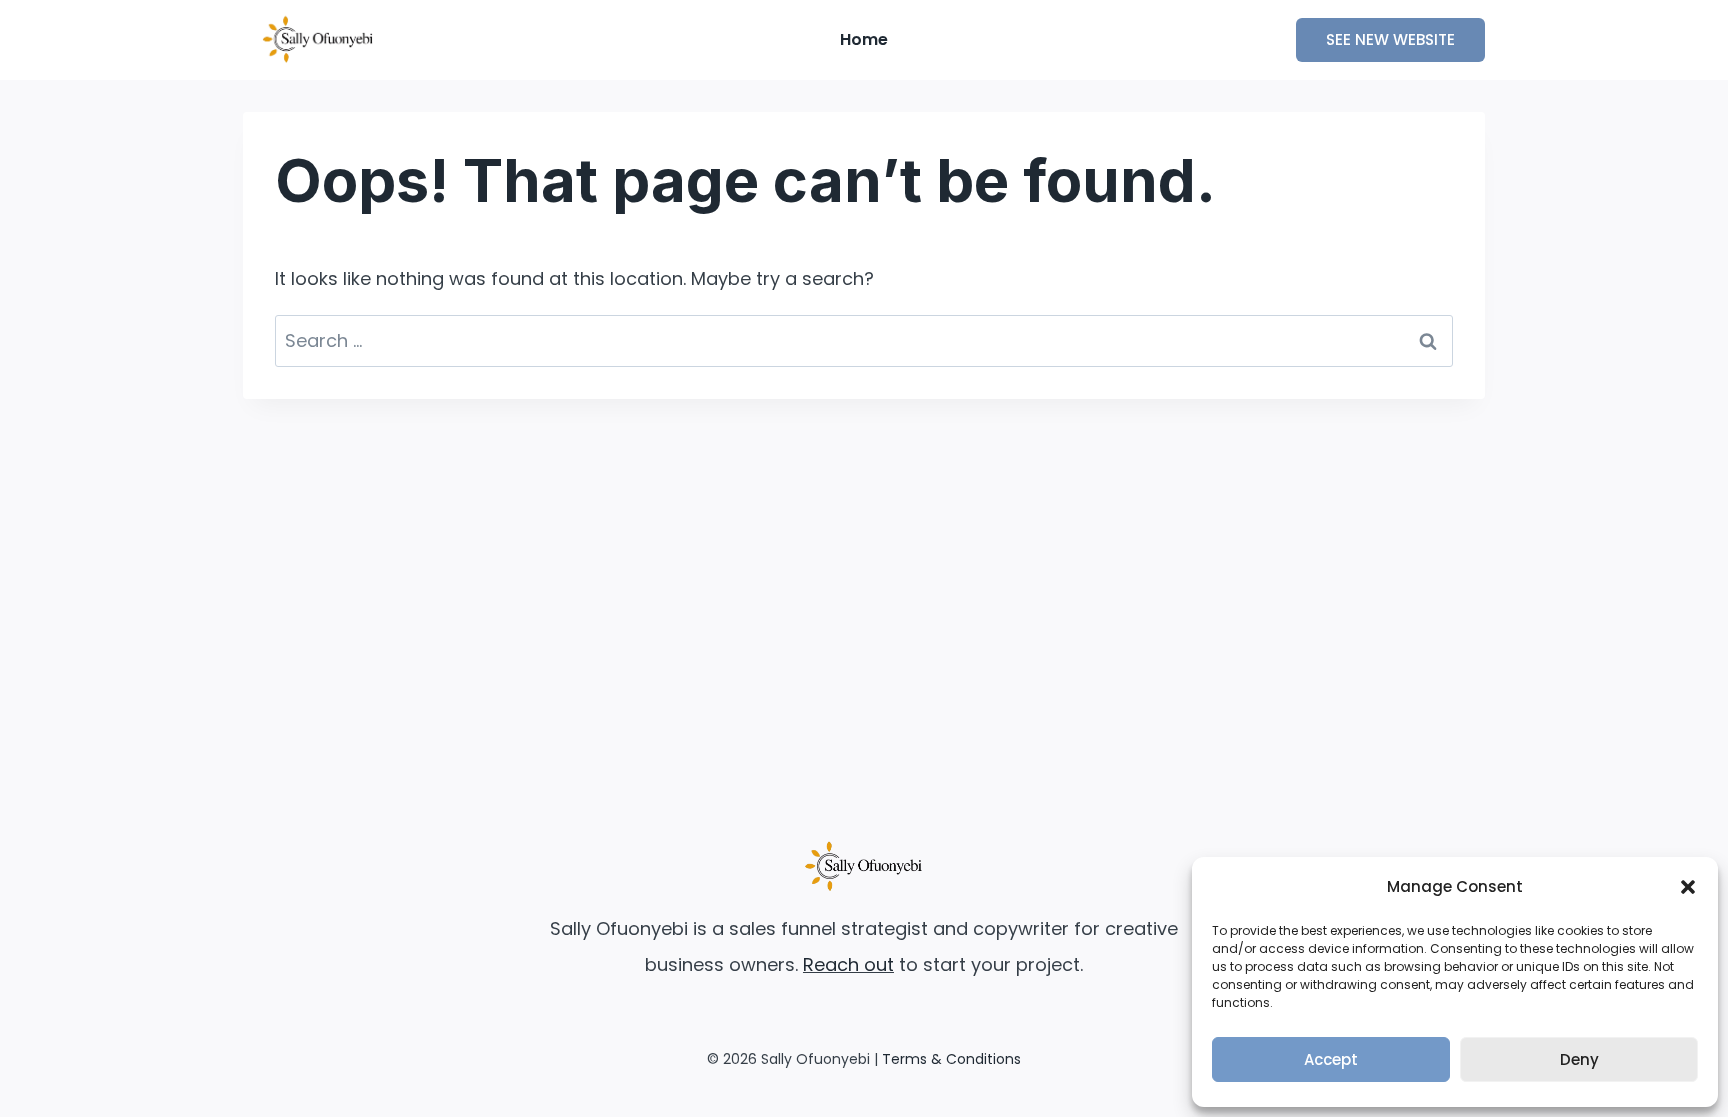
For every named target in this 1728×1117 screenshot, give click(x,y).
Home (864, 39)
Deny (1579, 1059)
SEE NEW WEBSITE (1390, 39)
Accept (1331, 1059)
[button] (1688, 887)
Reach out (848, 964)
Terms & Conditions (951, 1059)
